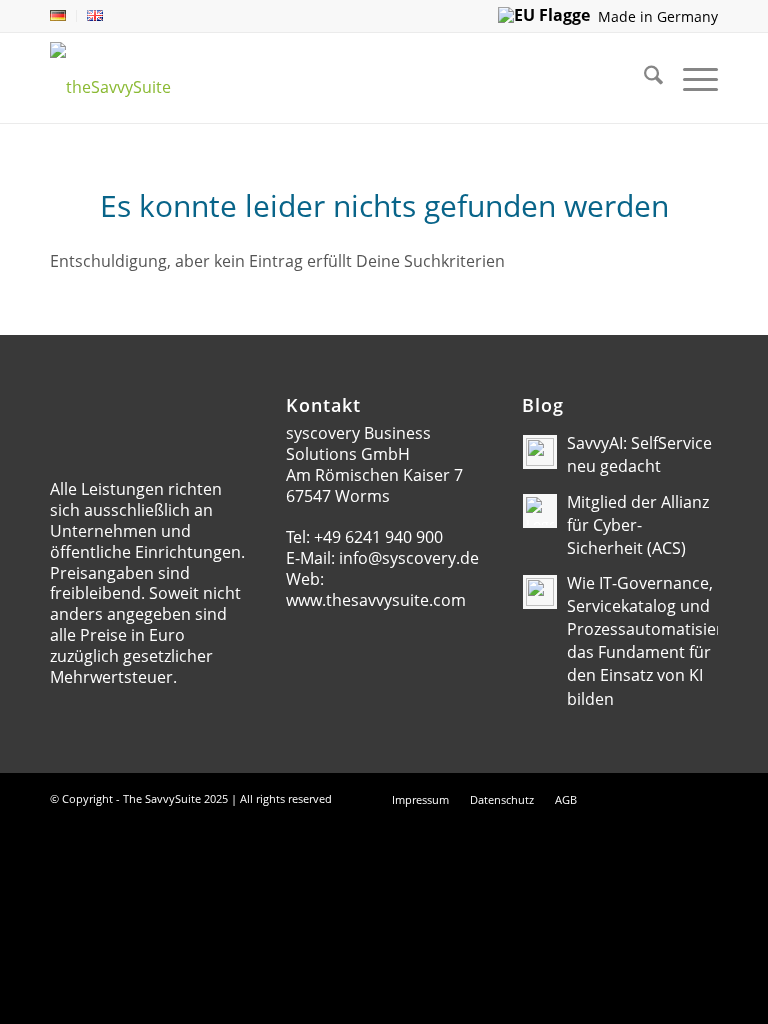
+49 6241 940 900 (378, 537)
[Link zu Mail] (643, 799)
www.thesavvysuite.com (376, 600)
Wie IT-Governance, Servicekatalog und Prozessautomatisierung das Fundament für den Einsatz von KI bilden (659, 641)
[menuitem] (63, 16)
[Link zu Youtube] (703, 799)
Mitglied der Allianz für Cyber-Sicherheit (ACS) (638, 525)
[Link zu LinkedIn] (673, 799)
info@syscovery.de (409, 558)
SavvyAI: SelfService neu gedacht (639, 454)
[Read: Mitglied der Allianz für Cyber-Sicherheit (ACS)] (540, 511)
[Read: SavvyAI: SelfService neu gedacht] (540, 452)
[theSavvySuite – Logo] (143, 73)
